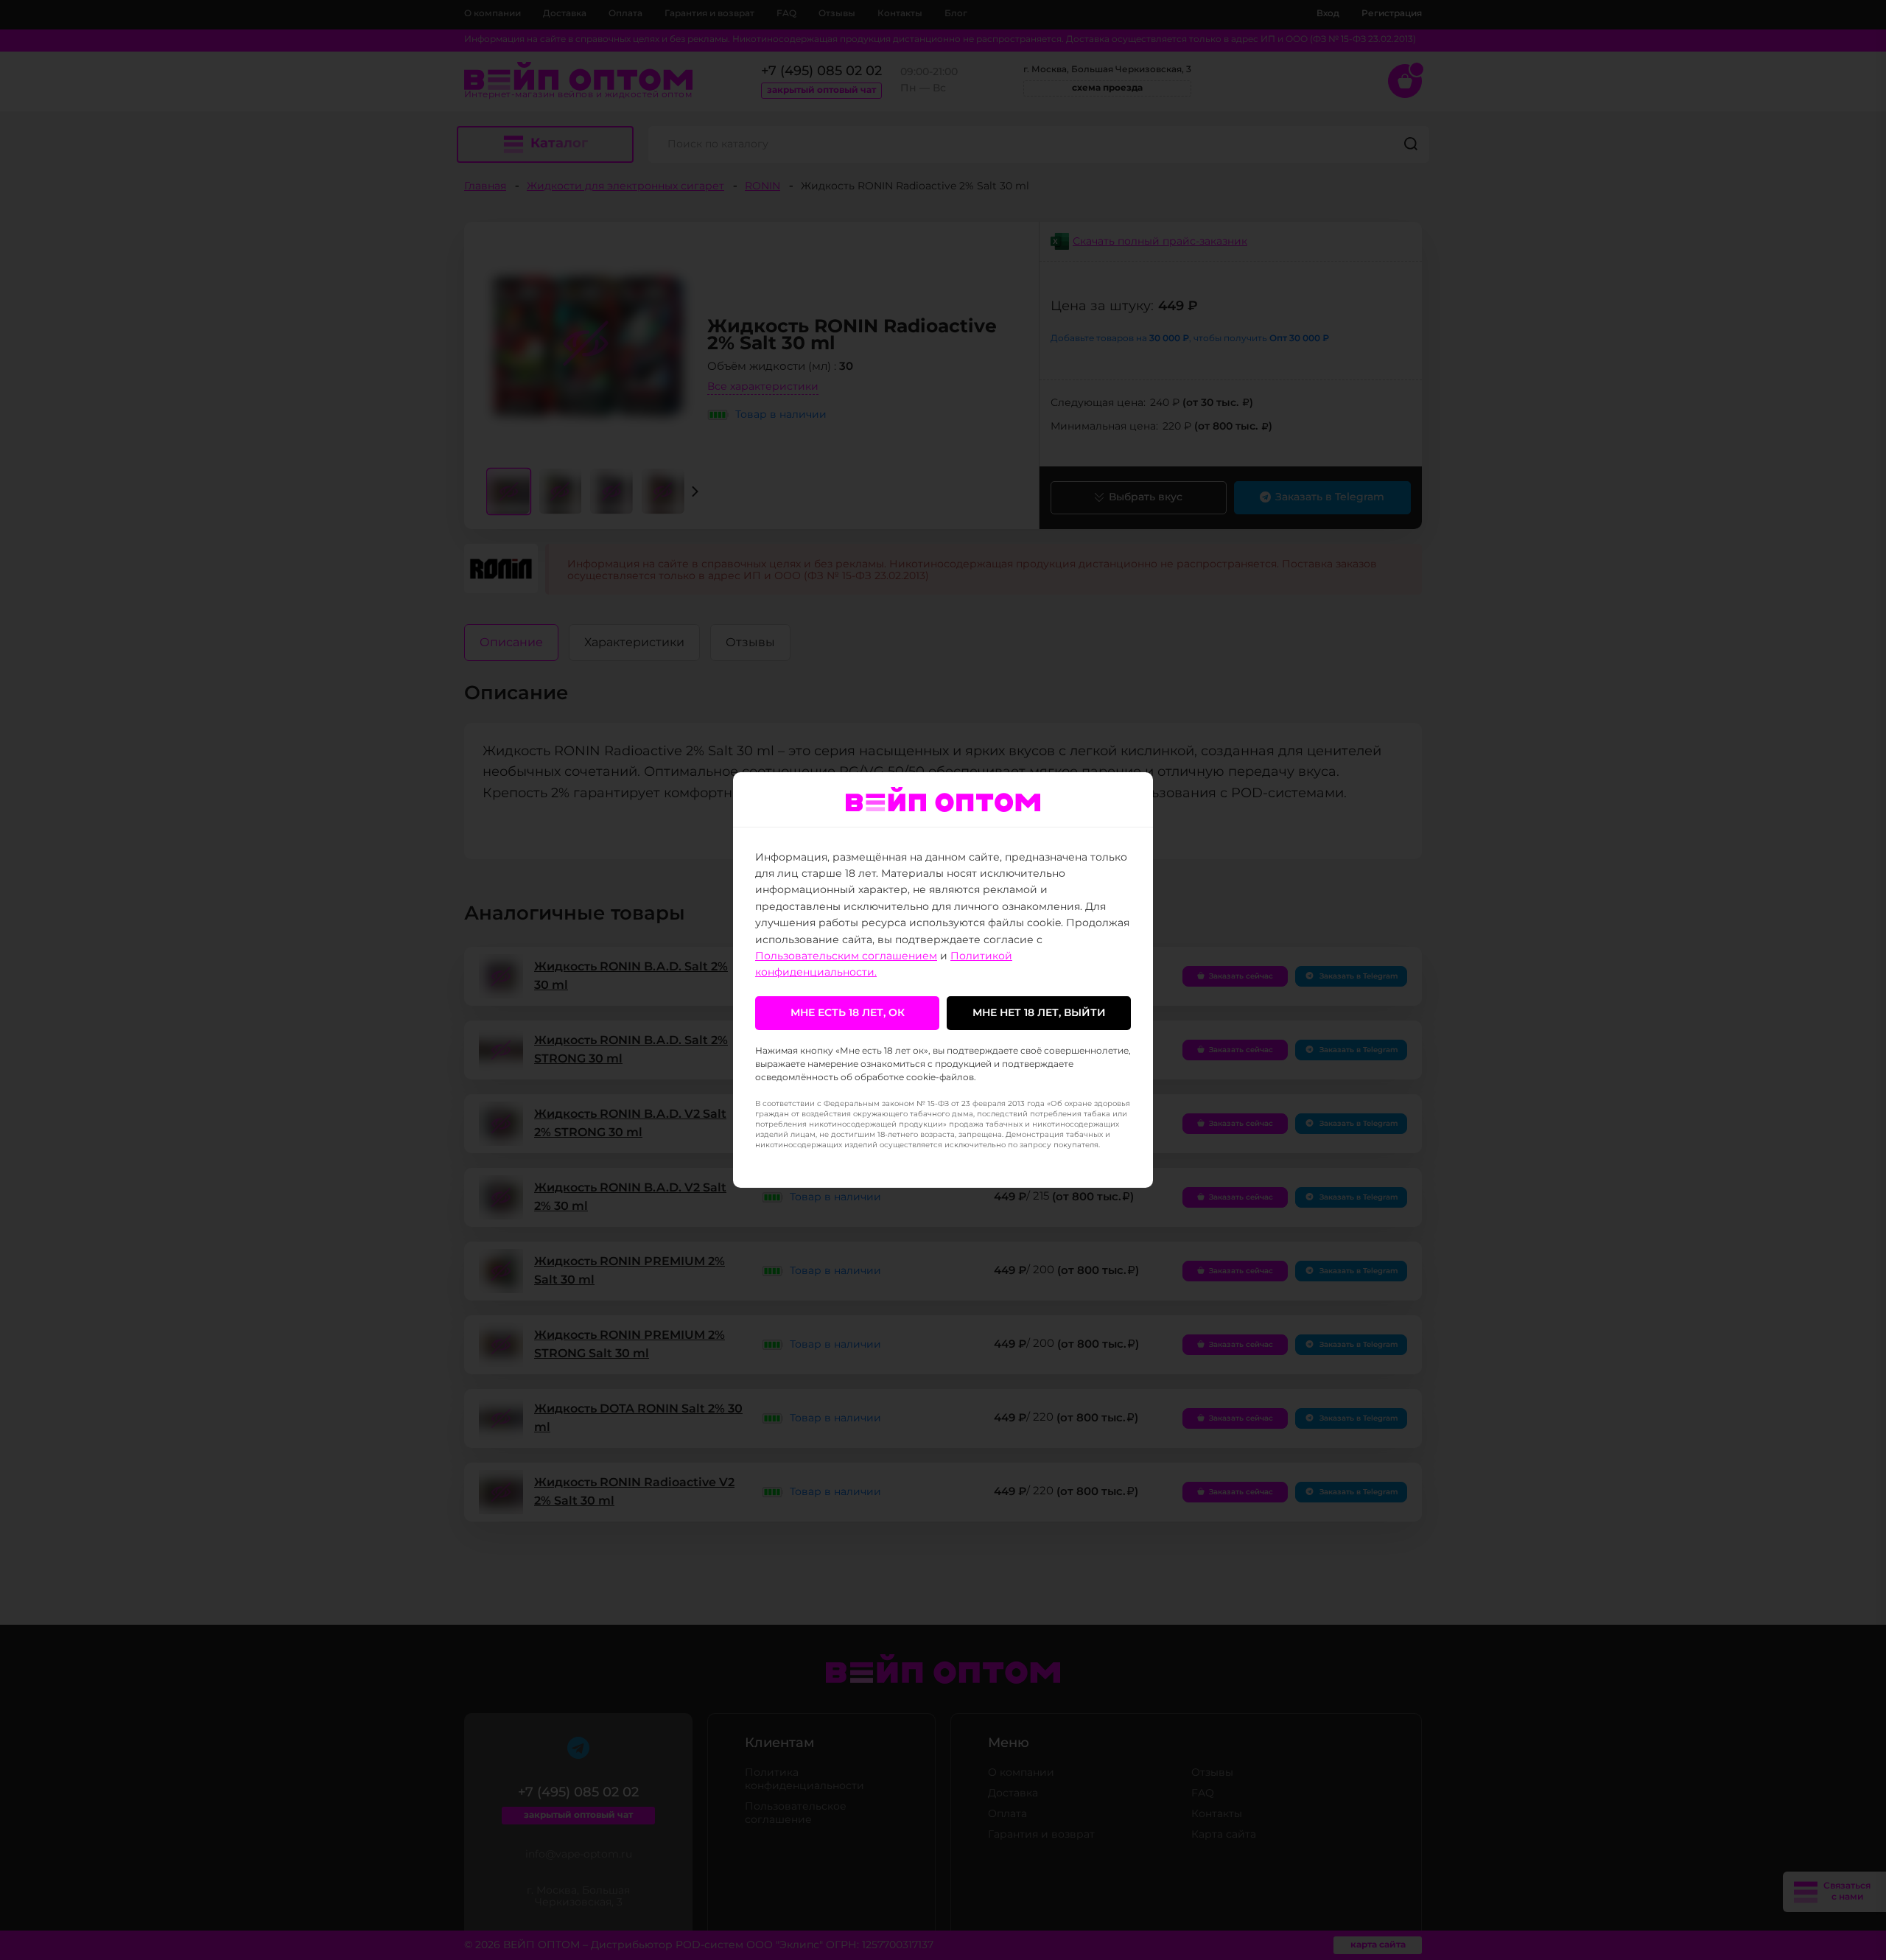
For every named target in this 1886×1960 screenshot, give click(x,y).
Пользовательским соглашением (846, 956)
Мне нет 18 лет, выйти (1039, 1013)
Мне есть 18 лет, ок (848, 1013)
